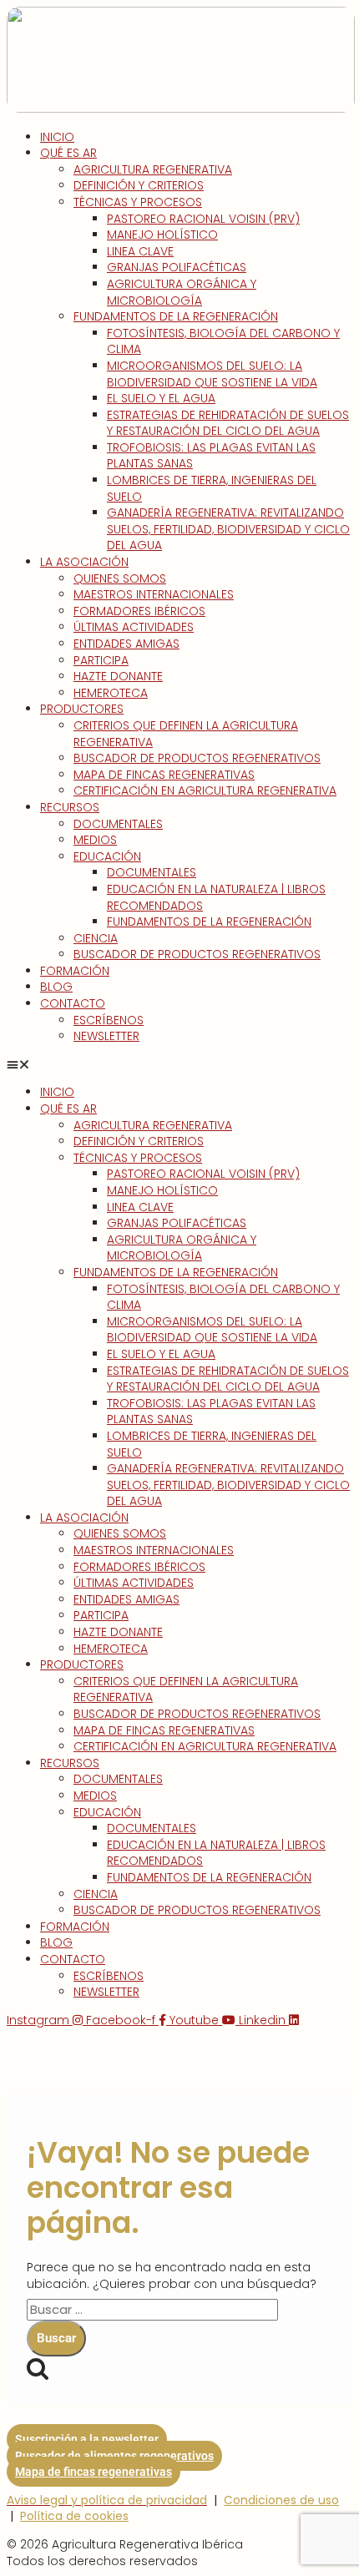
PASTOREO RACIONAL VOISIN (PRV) (203, 219)
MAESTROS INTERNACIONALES (154, 594)
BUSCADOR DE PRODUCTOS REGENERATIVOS (197, 758)
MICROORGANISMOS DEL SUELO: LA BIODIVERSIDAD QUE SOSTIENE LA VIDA (212, 374)
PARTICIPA (101, 660)
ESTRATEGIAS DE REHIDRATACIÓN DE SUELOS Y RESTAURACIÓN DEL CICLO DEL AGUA (228, 423)
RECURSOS (70, 807)
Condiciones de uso (281, 2500)
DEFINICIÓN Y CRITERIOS (139, 185)
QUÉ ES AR (68, 153)
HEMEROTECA (111, 693)
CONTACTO (73, 1003)
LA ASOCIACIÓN (84, 562)
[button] (179, 1065)
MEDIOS (95, 840)
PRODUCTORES (82, 709)
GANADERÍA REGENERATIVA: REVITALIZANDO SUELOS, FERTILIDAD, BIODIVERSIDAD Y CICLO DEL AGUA (228, 529)
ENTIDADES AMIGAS (126, 644)
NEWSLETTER (106, 1036)
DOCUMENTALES (118, 824)
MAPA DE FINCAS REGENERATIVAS (164, 775)
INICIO (57, 137)
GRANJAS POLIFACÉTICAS (177, 267)
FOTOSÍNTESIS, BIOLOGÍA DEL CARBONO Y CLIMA (223, 341)
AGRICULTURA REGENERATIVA (153, 169)
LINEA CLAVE (140, 251)
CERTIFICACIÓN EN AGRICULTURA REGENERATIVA (205, 790)
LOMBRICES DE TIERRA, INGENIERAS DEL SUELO (212, 488)
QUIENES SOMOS (120, 578)
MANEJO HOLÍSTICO (162, 235)
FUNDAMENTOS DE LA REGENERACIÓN (176, 316)
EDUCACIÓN (107, 856)
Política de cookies (74, 2516)
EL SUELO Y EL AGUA (161, 398)
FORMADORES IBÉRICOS (139, 611)
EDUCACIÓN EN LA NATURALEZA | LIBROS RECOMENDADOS (216, 897)
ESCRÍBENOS (109, 1020)
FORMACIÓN (75, 971)
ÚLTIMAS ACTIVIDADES (134, 627)
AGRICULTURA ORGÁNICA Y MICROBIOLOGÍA (182, 292)
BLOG (56, 987)
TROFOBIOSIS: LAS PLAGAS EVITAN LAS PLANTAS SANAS (211, 456)
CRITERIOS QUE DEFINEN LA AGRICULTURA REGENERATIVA (186, 734)
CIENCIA (96, 938)
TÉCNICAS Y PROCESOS (138, 202)
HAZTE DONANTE (118, 676)
